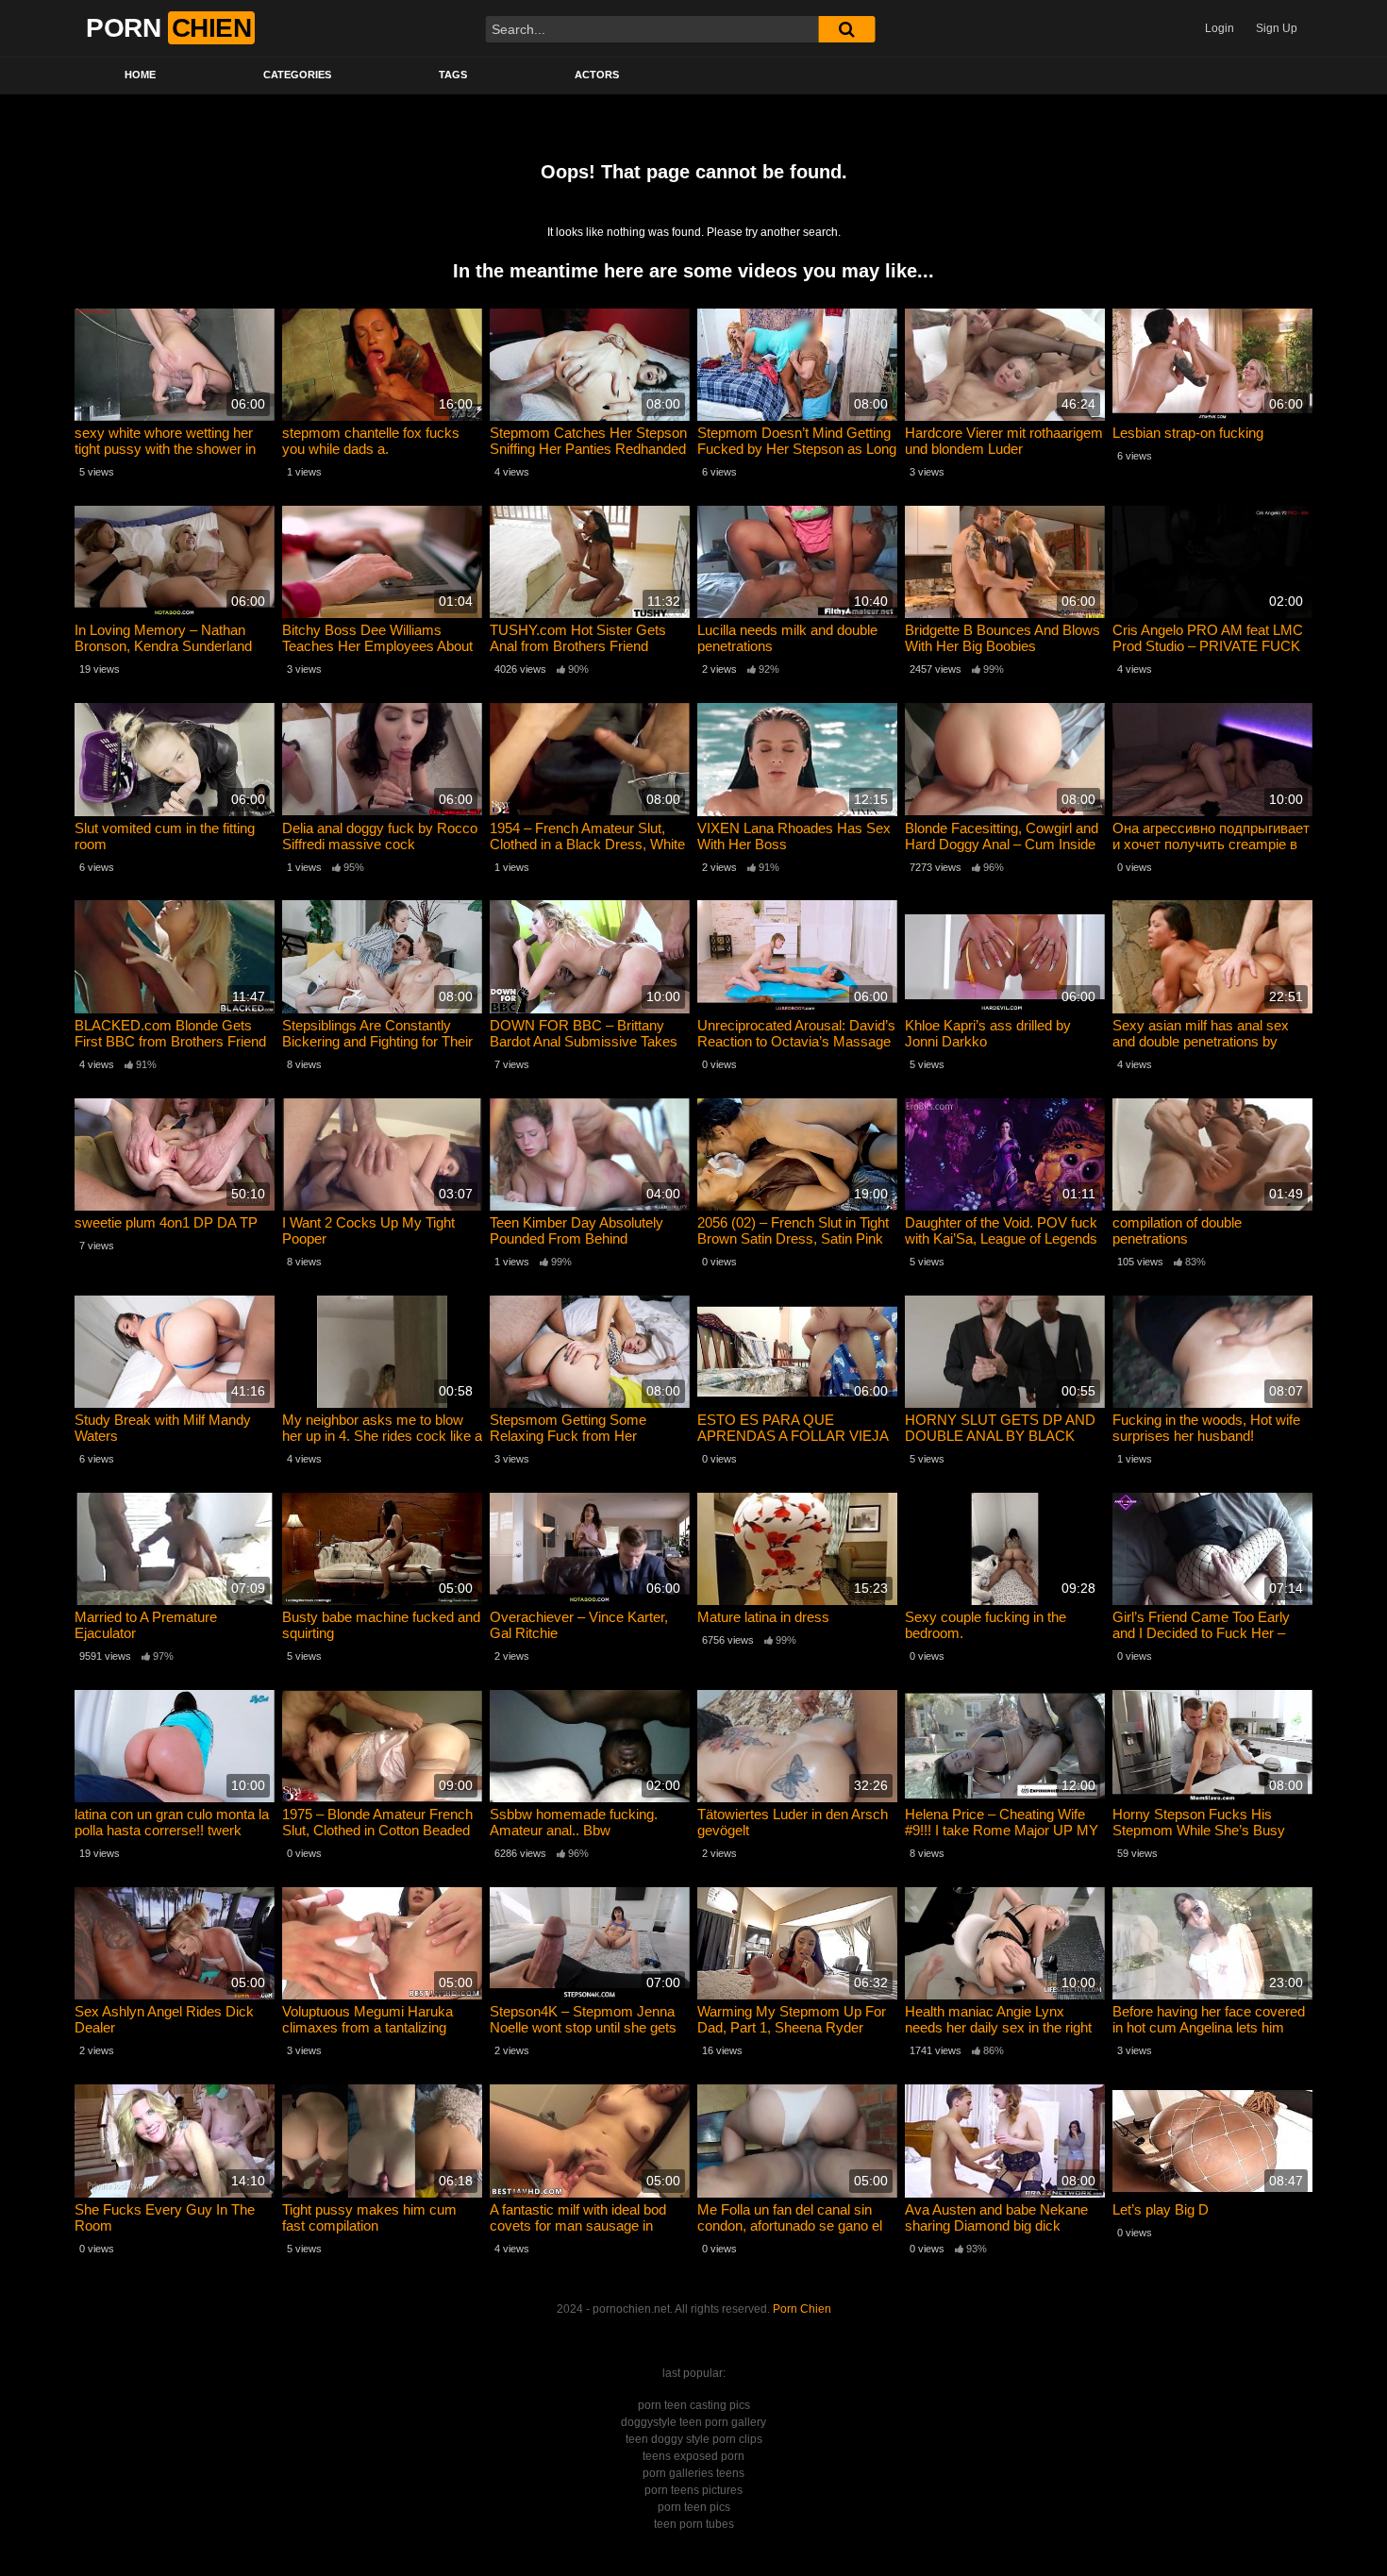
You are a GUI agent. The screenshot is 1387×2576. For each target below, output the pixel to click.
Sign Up (1277, 28)
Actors (597, 75)
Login (1220, 28)
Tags (453, 75)
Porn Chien (802, 2309)
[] (846, 29)
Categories (297, 75)
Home (140, 75)
